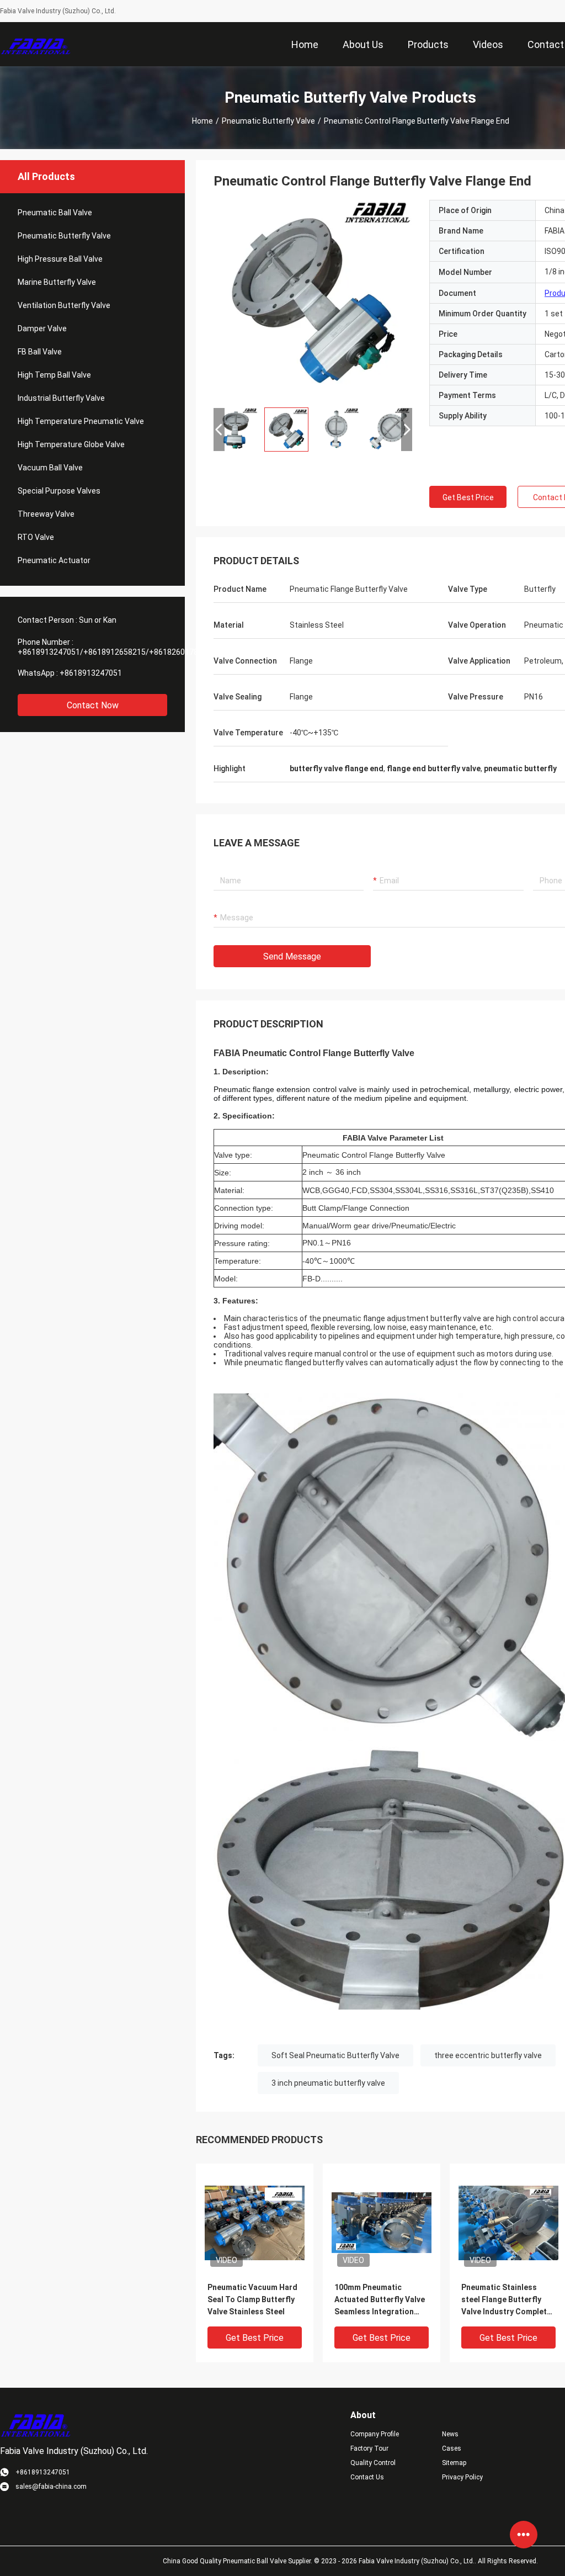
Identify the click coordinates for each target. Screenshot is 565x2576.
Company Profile (375, 2434)
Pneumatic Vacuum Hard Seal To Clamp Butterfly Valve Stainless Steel (252, 2299)
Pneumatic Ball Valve (55, 213)
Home (202, 121)
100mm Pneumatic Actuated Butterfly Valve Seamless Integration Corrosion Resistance (380, 2300)
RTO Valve (36, 537)
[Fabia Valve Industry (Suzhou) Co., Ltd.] (36, 44)
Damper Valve (42, 328)
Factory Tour (369, 2448)
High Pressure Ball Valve (60, 259)
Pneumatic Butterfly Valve (268, 121)
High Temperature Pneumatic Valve (81, 421)
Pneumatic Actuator (54, 560)
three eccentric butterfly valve (488, 2055)
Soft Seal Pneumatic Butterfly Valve (335, 2055)
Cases (452, 2448)
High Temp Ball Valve (54, 375)
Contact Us (367, 2477)
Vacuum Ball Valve (50, 468)
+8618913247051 (91, 673)
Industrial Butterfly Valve (61, 398)
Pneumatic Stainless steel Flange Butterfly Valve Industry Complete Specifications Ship (506, 2300)
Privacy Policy (462, 2477)
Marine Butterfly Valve (57, 282)
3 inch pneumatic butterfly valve (328, 2083)
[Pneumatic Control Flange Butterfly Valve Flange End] (313, 299)
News (450, 2434)
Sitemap (454, 2463)
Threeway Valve (46, 514)
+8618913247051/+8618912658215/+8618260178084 (114, 652)
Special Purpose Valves (59, 491)
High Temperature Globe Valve (71, 444)
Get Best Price (468, 497)
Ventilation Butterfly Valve (64, 305)
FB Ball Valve (40, 352)
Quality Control (373, 2463)
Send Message (292, 956)
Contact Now (93, 705)
